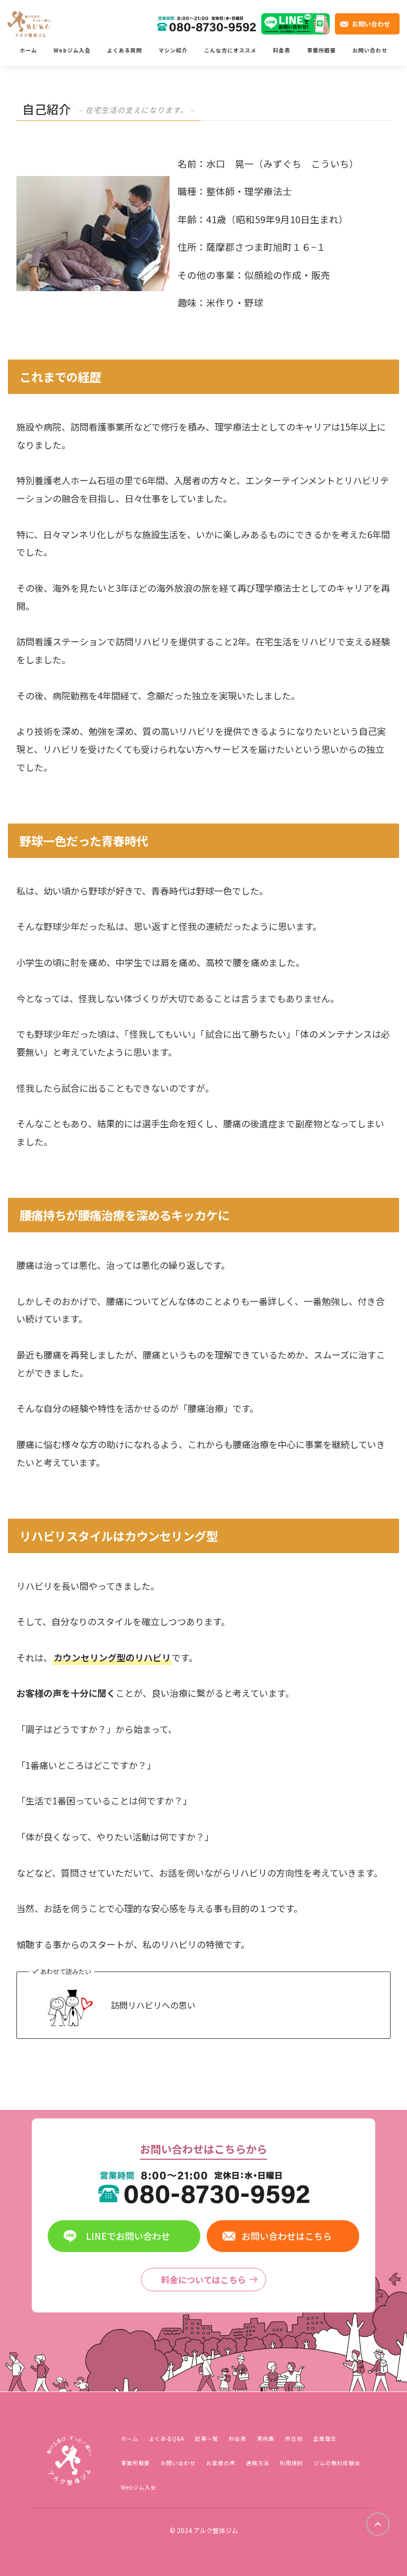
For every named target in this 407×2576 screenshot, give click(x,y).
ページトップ (378, 2524)
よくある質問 (125, 50)
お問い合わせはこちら (287, 2236)
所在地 (294, 2438)
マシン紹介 (173, 50)
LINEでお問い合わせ (128, 2236)
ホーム (28, 50)
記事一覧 (207, 2438)
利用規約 (291, 2463)
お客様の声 (221, 2463)
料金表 (282, 50)
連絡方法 (258, 2463)
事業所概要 (321, 50)
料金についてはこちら (203, 2280)
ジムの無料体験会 (337, 2463)
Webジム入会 (72, 50)
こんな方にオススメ (230, 50)
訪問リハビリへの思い (153, 2005)
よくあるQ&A (167, 2438)
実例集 (266, 2438)
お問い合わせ (371, 24)
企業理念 (325, 2438)
